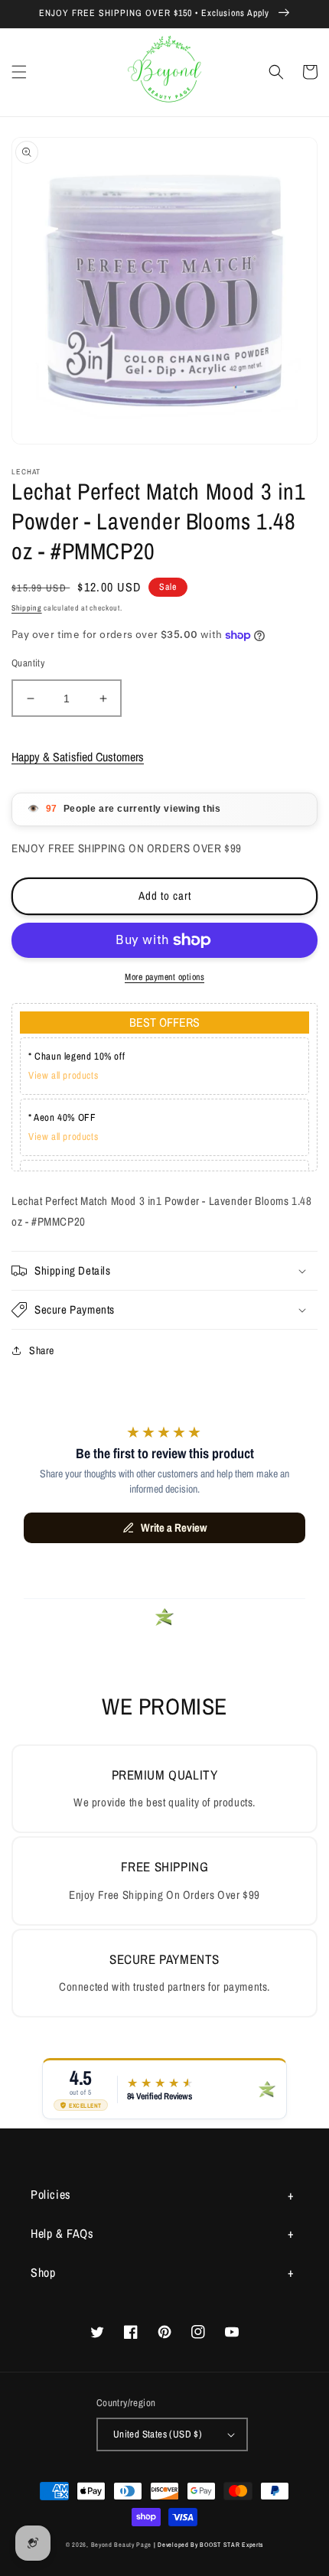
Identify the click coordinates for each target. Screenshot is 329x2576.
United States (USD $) (158, 2434)
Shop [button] (43, 2272)
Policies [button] (51, 2194)
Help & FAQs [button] (62, 2233)
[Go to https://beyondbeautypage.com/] (165, 72)
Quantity (28, 663)
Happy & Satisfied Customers (78, 757)
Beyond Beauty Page (122, 2545)
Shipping (27, 608)
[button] (19, 72)
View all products (63, 1075)
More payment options (164, 977)
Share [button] (42, 1350)
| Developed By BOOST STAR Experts (208, 2545)
